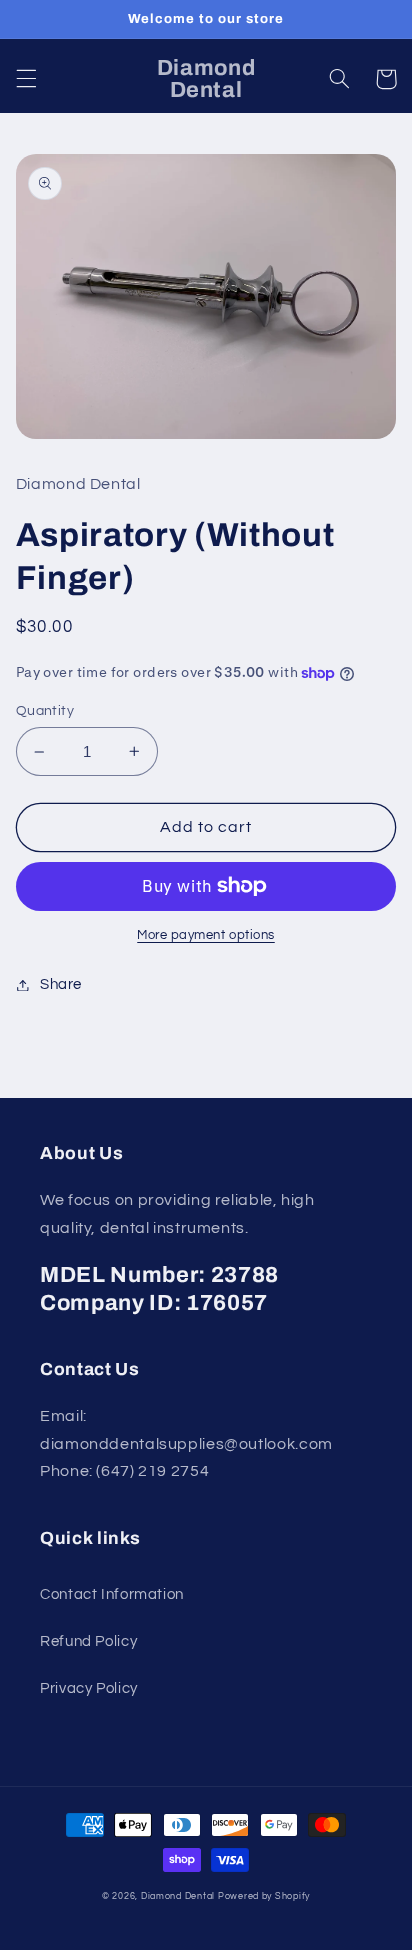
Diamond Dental (179, 1896)
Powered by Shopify (264, 1896)
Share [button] (61, 984)
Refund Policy (88, 1641)
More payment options (206, 935)
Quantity (45, 711)
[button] (26, 79)
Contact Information (112, 1594)
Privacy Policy (89, 1688)
